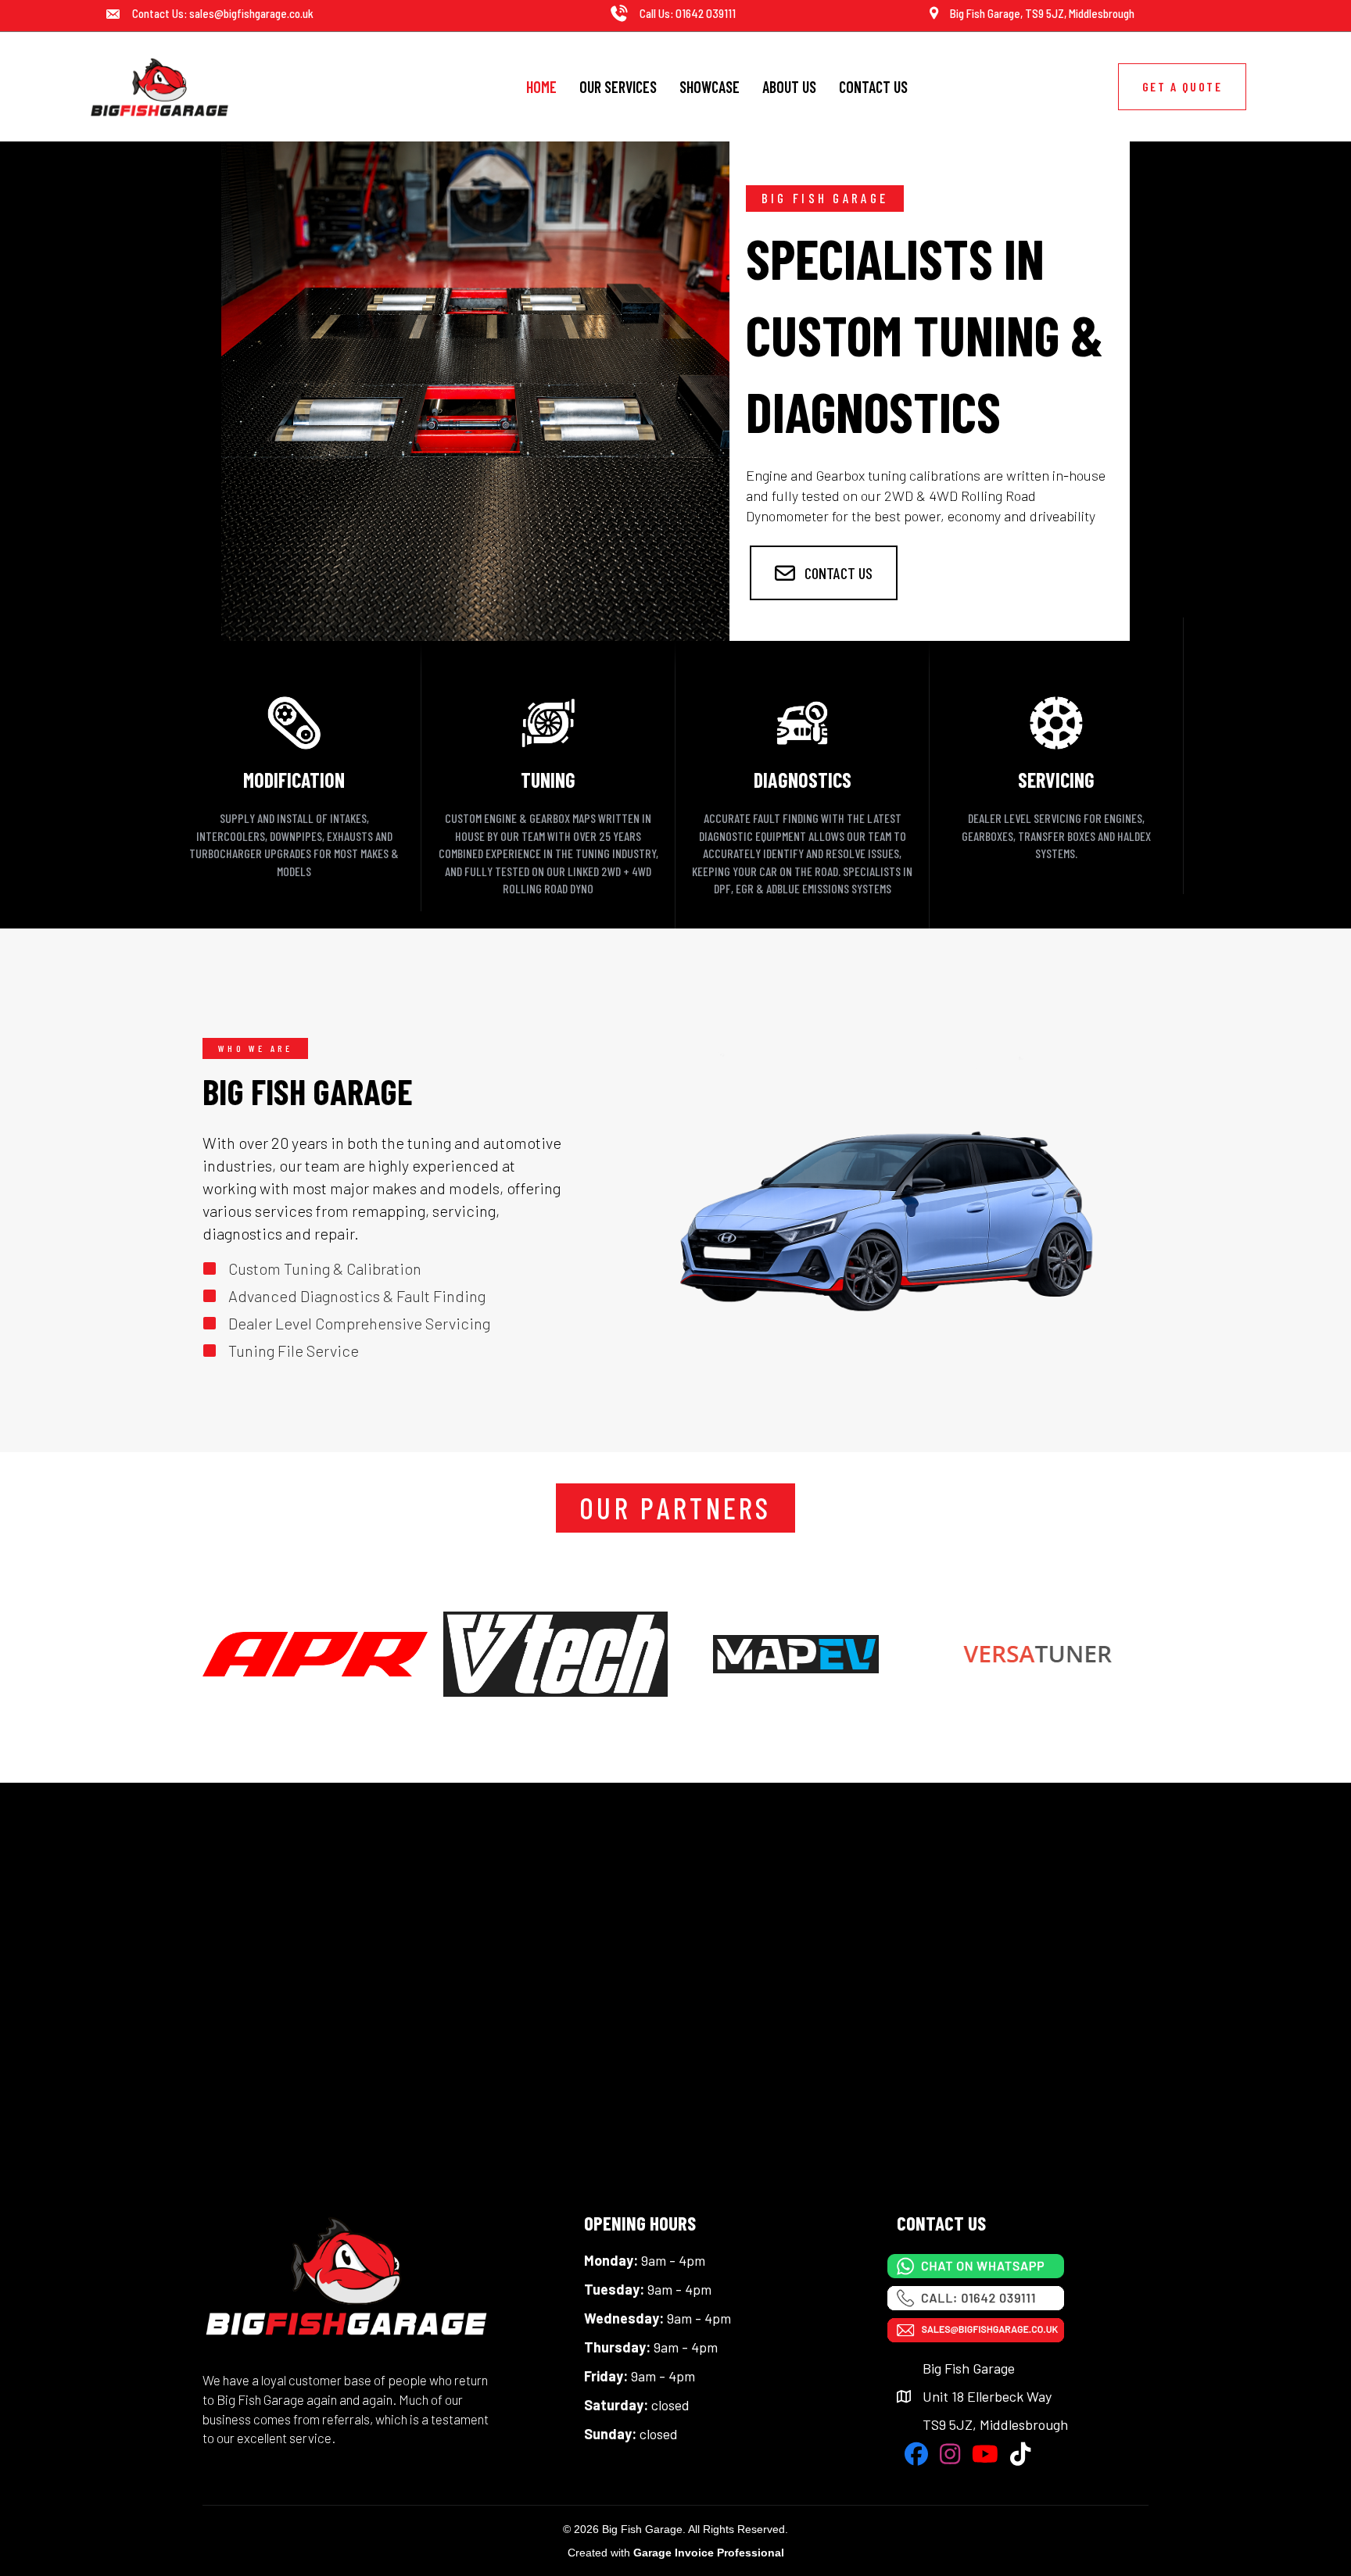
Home (541, 87)
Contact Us (873, 87)
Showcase (710, 87)
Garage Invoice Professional (709, 2553)
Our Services (618, 87)
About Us (789, 87)
